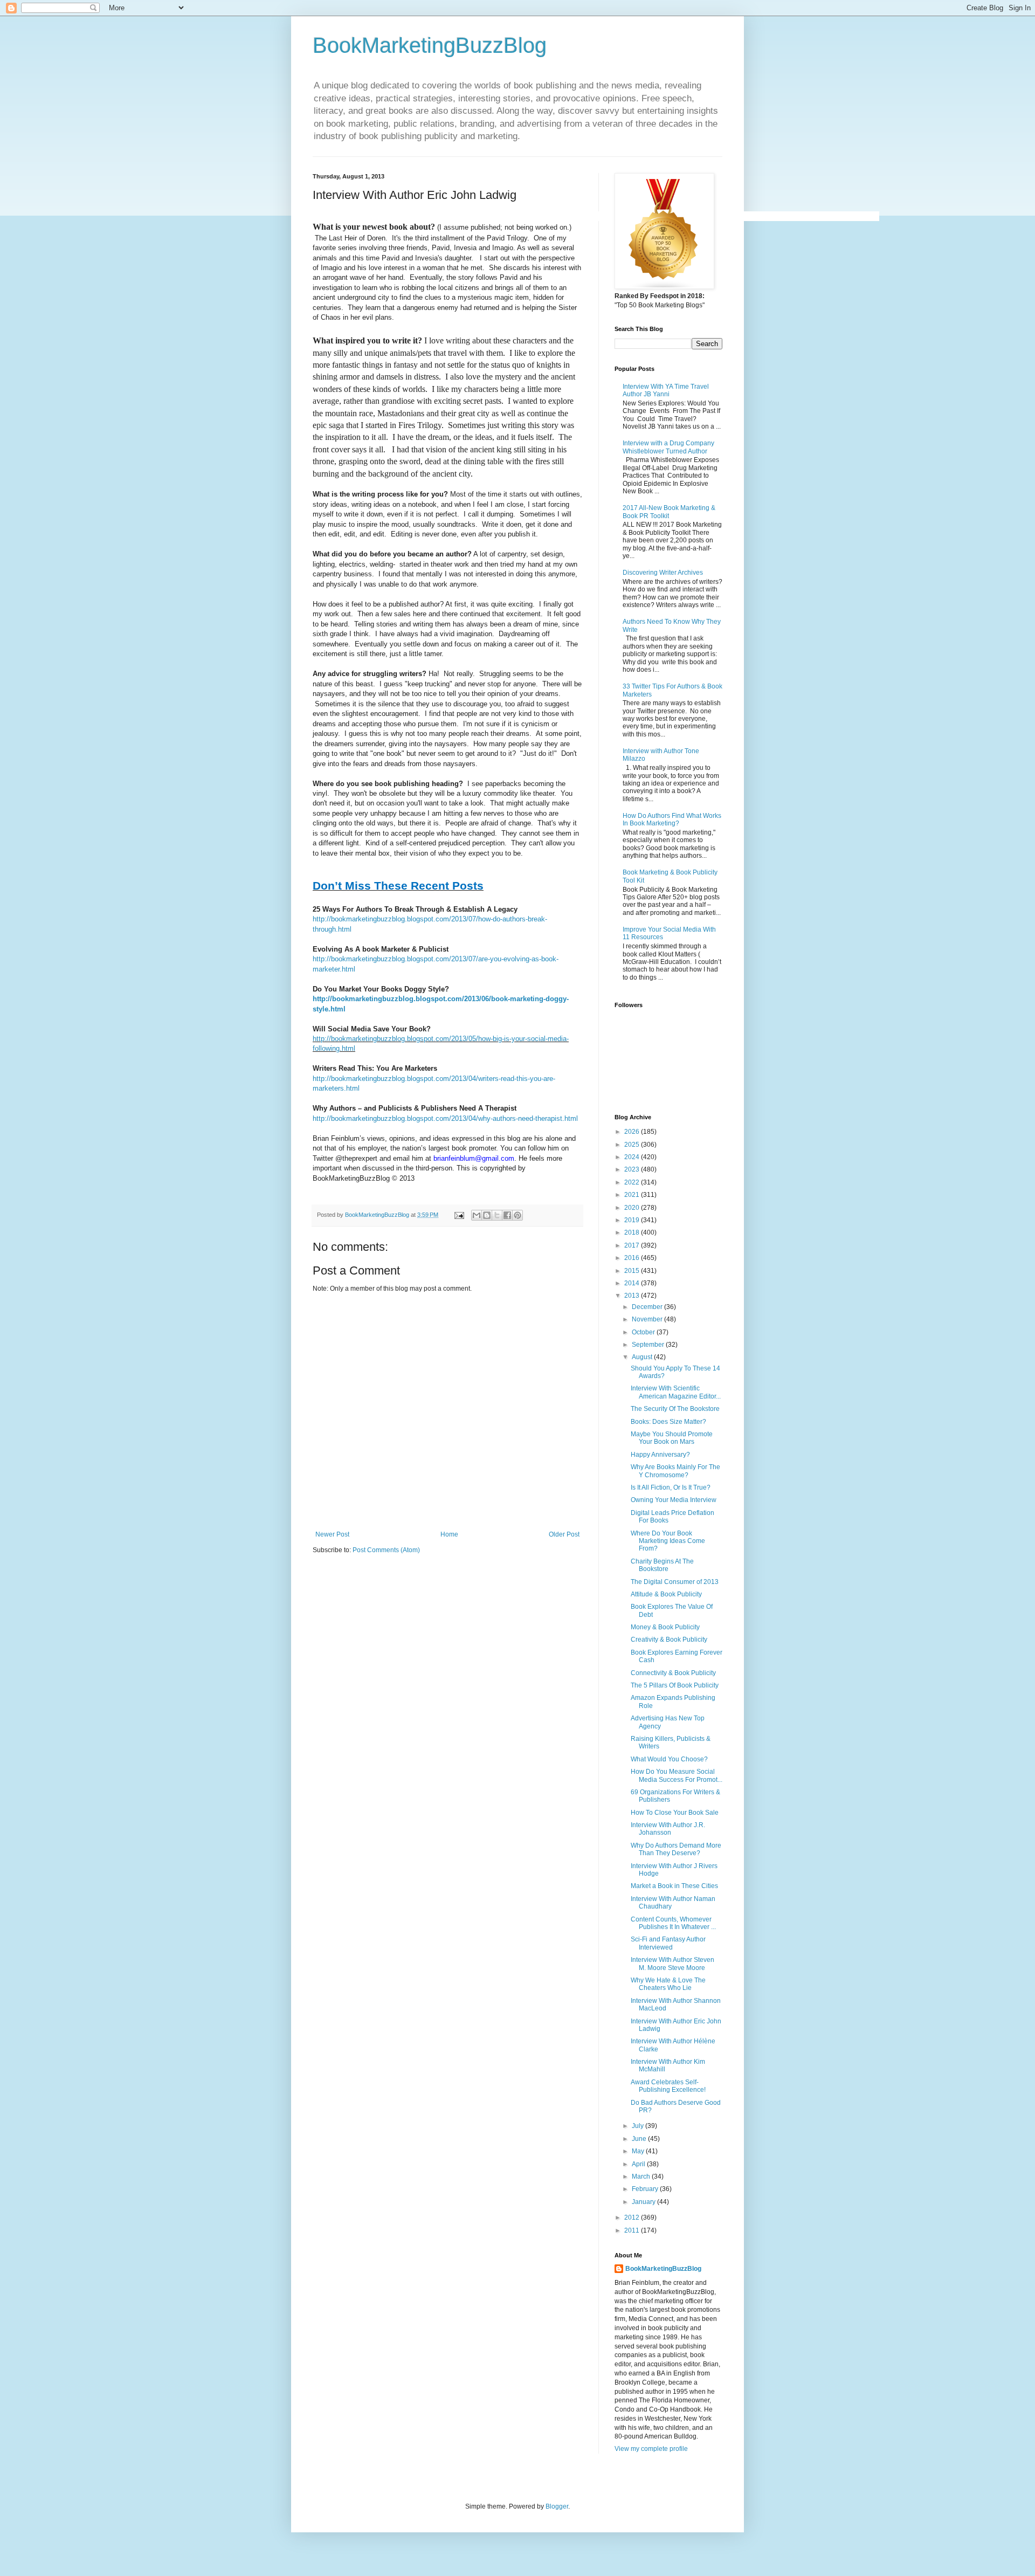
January (644, 2202)
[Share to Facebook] (507, 1215)
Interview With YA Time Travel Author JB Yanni (666, 390)
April (639, 2164)
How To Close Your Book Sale (675, 1813)
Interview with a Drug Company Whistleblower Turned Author (668, 447)
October (644, 1332)
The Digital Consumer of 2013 (675, 1582)
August (643, 1357)
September (649, 1345)
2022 (633, 1182)
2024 (633, 1157)
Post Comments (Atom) (386, 1550)
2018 (633, 1232)
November (648, 1319)
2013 (633, 1296)
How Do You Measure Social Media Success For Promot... (677, 1775)
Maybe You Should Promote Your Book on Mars (672, 1438)
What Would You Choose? (669, 1759)
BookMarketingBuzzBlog (430, 45)
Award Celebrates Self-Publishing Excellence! (668, 2086)
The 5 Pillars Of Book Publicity (675, 1685)
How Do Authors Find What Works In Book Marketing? (672, 819)
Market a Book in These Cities (674, 1886)
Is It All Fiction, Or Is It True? (671, 1487)
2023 (633, 1169)
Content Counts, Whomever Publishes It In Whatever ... (673, 1923)
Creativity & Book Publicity (669, 1640)
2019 (633, 1220)
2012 (633, 2217)
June (640, 2139)
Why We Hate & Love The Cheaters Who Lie (668, 1984)
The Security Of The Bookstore (675, 1409)
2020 (633, 1208)
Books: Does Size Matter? (668, 1422)
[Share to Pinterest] (517, 1215)
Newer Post (332, 1534)
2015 (633, 1271)
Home (449, 1534)
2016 (633, 1258)
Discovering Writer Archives (663, 573)
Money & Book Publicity (665, 1627)
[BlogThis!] (487, 1215)
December (648, 1307)
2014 (633, 1283)
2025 (633, 1145)
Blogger (557, 2506)
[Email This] (477, 1215)
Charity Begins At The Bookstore (662, 1565)
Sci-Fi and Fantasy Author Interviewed (668, 1943)
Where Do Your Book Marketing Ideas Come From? (668, 1541)
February (646, 2189)
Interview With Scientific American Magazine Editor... (676, 1392)
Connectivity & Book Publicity (673, 1673)
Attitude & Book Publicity (666, 1594)
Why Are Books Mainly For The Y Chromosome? (675, 1471)
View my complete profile (651, 2449)
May (639, 2151)
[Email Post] (459, 1215)
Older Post (564, 1534)
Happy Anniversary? (660, 1455)
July (639, 2126)
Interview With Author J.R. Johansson (668, 1829)
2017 (633, 1245)
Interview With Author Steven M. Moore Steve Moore (672, 1964)
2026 (633, 1132)
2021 (633, 1195)
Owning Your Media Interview (674, 1500)
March (642, 2176)
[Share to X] (497, 1215)
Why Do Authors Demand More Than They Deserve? (676, 1849)
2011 (633, 2230)
